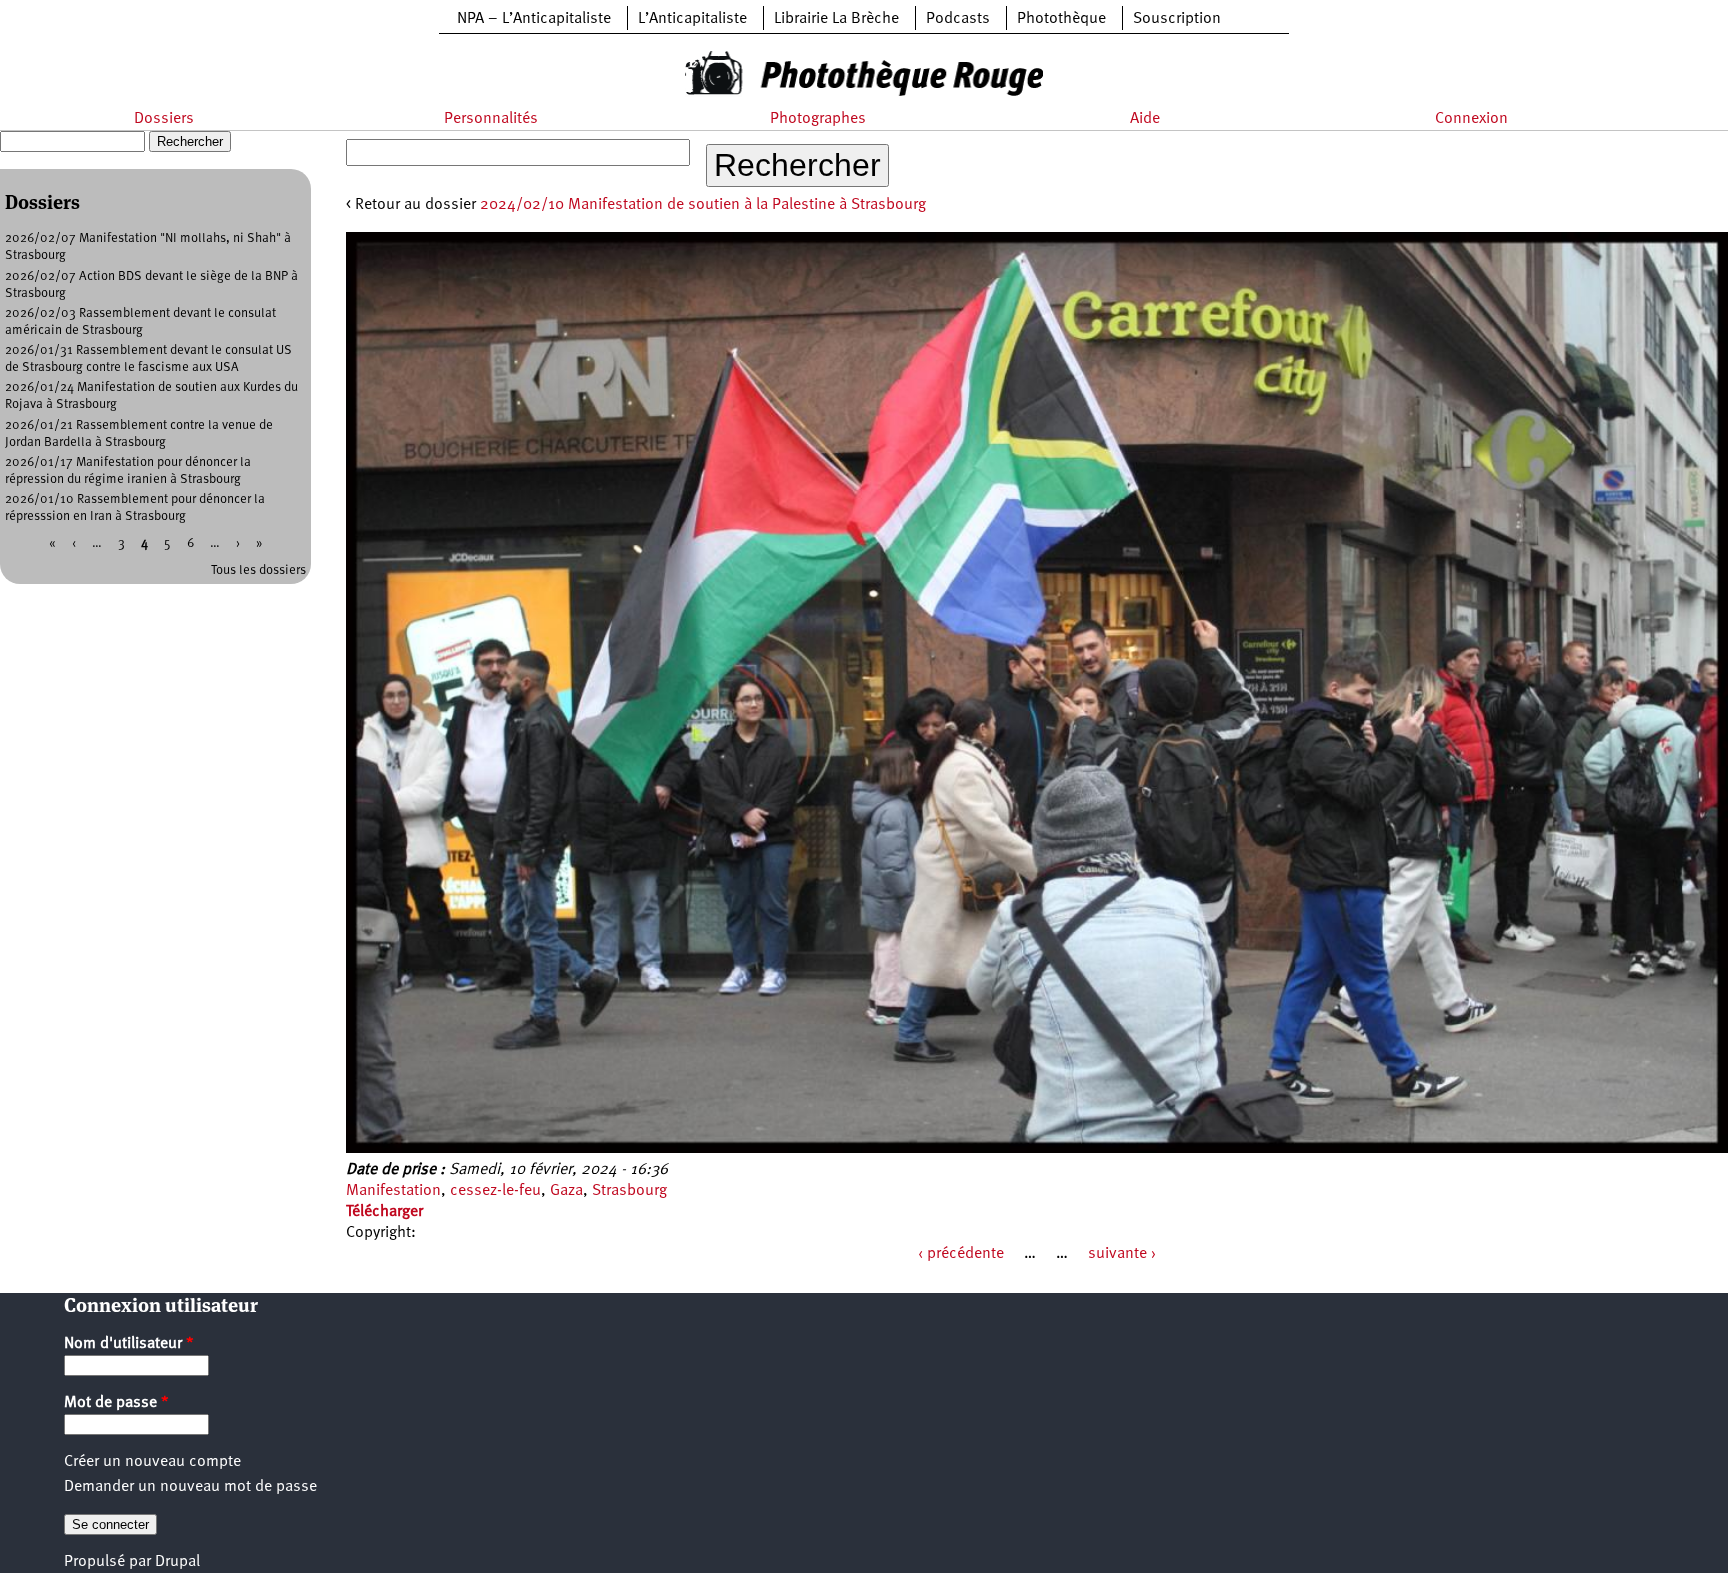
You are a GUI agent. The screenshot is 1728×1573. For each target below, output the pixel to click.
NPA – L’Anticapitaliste (534, 19)
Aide (1145, 119)
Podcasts (958, 19)
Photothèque (1061, 19)
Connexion (1471, 119)
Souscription (1177, 19)
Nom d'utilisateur (129, 1344)
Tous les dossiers (258, 570)
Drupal (177, 1562)
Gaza (566, 1191)
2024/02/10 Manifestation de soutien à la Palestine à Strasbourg (703, 205)
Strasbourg (629, 1191)
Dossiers (164, 119)
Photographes (818, 119)
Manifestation (393, 1191)
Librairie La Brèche (836, 19)
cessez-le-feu (495, 1191)
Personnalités (491, 119)
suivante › (1122, 1254)
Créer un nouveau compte (152, 1462)
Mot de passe (116, 1403)
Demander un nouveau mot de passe (190, 1487)
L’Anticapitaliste (692, 19)
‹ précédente (961, 1254)
